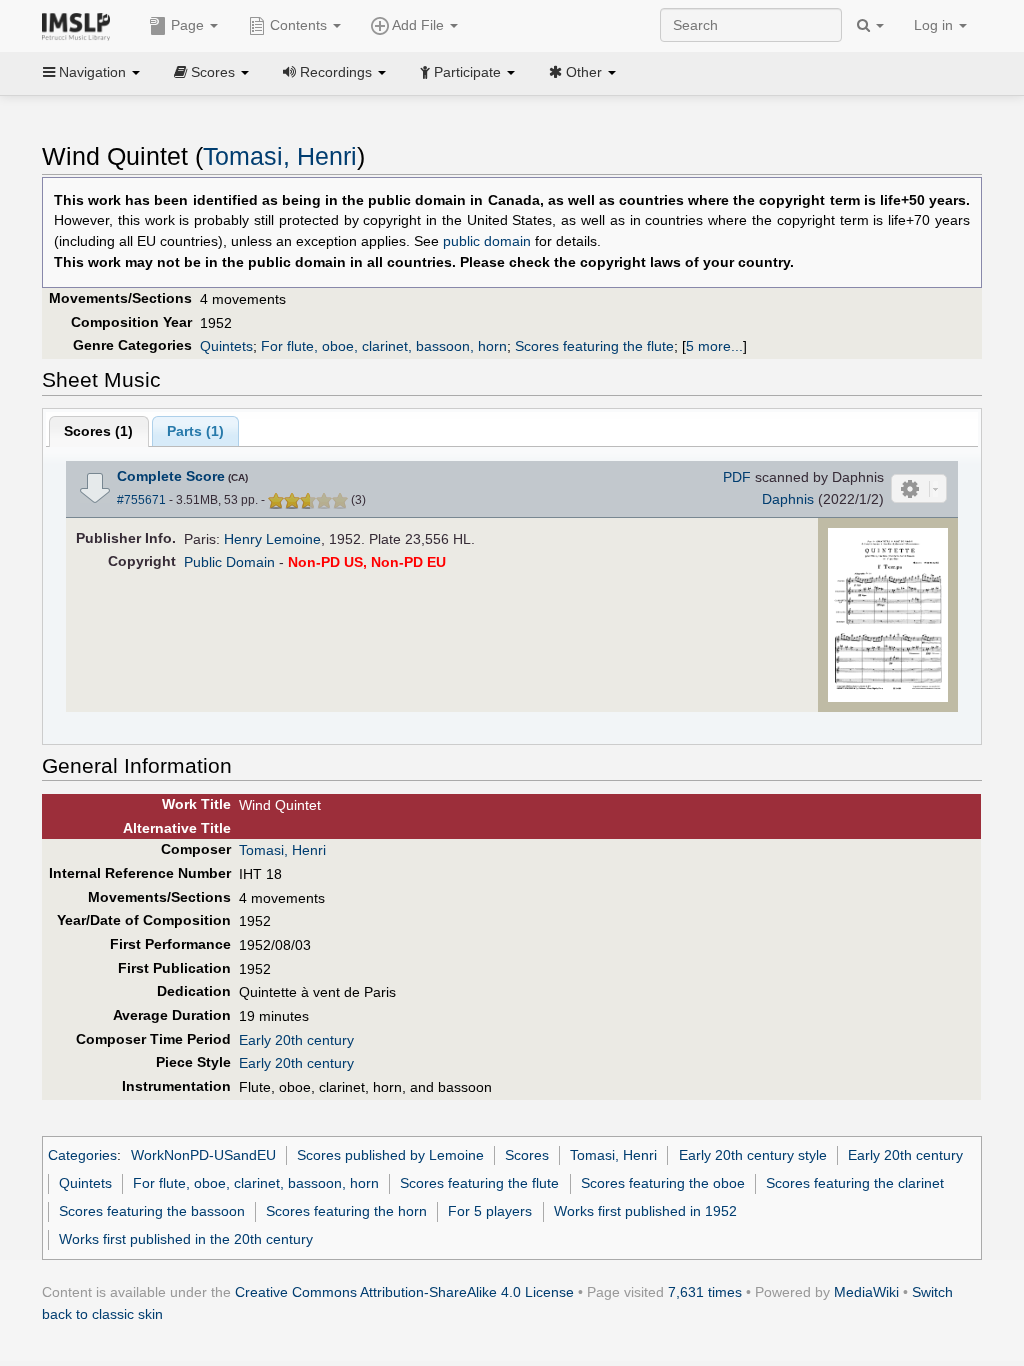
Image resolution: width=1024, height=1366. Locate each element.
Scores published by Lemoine (390, 1155)
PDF (737, 477)
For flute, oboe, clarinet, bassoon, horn (384, 346)
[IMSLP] (80, 25)
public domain (487, 241)
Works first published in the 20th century (186, 1239)
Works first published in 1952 (645, 1211)
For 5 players (490, 1211)
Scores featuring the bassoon (152, 1211)
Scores (527, 1155)
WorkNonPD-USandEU (203, 1155)
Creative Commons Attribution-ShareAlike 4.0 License (404, 1292)
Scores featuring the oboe (663, 1183)
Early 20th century (296, 1040)
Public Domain (229, 562)
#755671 (141, 500)
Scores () (98, 431)
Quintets (226, 346)
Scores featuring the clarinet (855, 1183)
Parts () (195, 431)
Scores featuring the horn (346, 1211)
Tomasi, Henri (280, 156)
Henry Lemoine (272, 539)
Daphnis (788, 499)
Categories (82, 1155)
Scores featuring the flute (594, 346)
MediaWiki (866, 1292)
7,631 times (705, 1292)
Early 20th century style (753, 1155)
